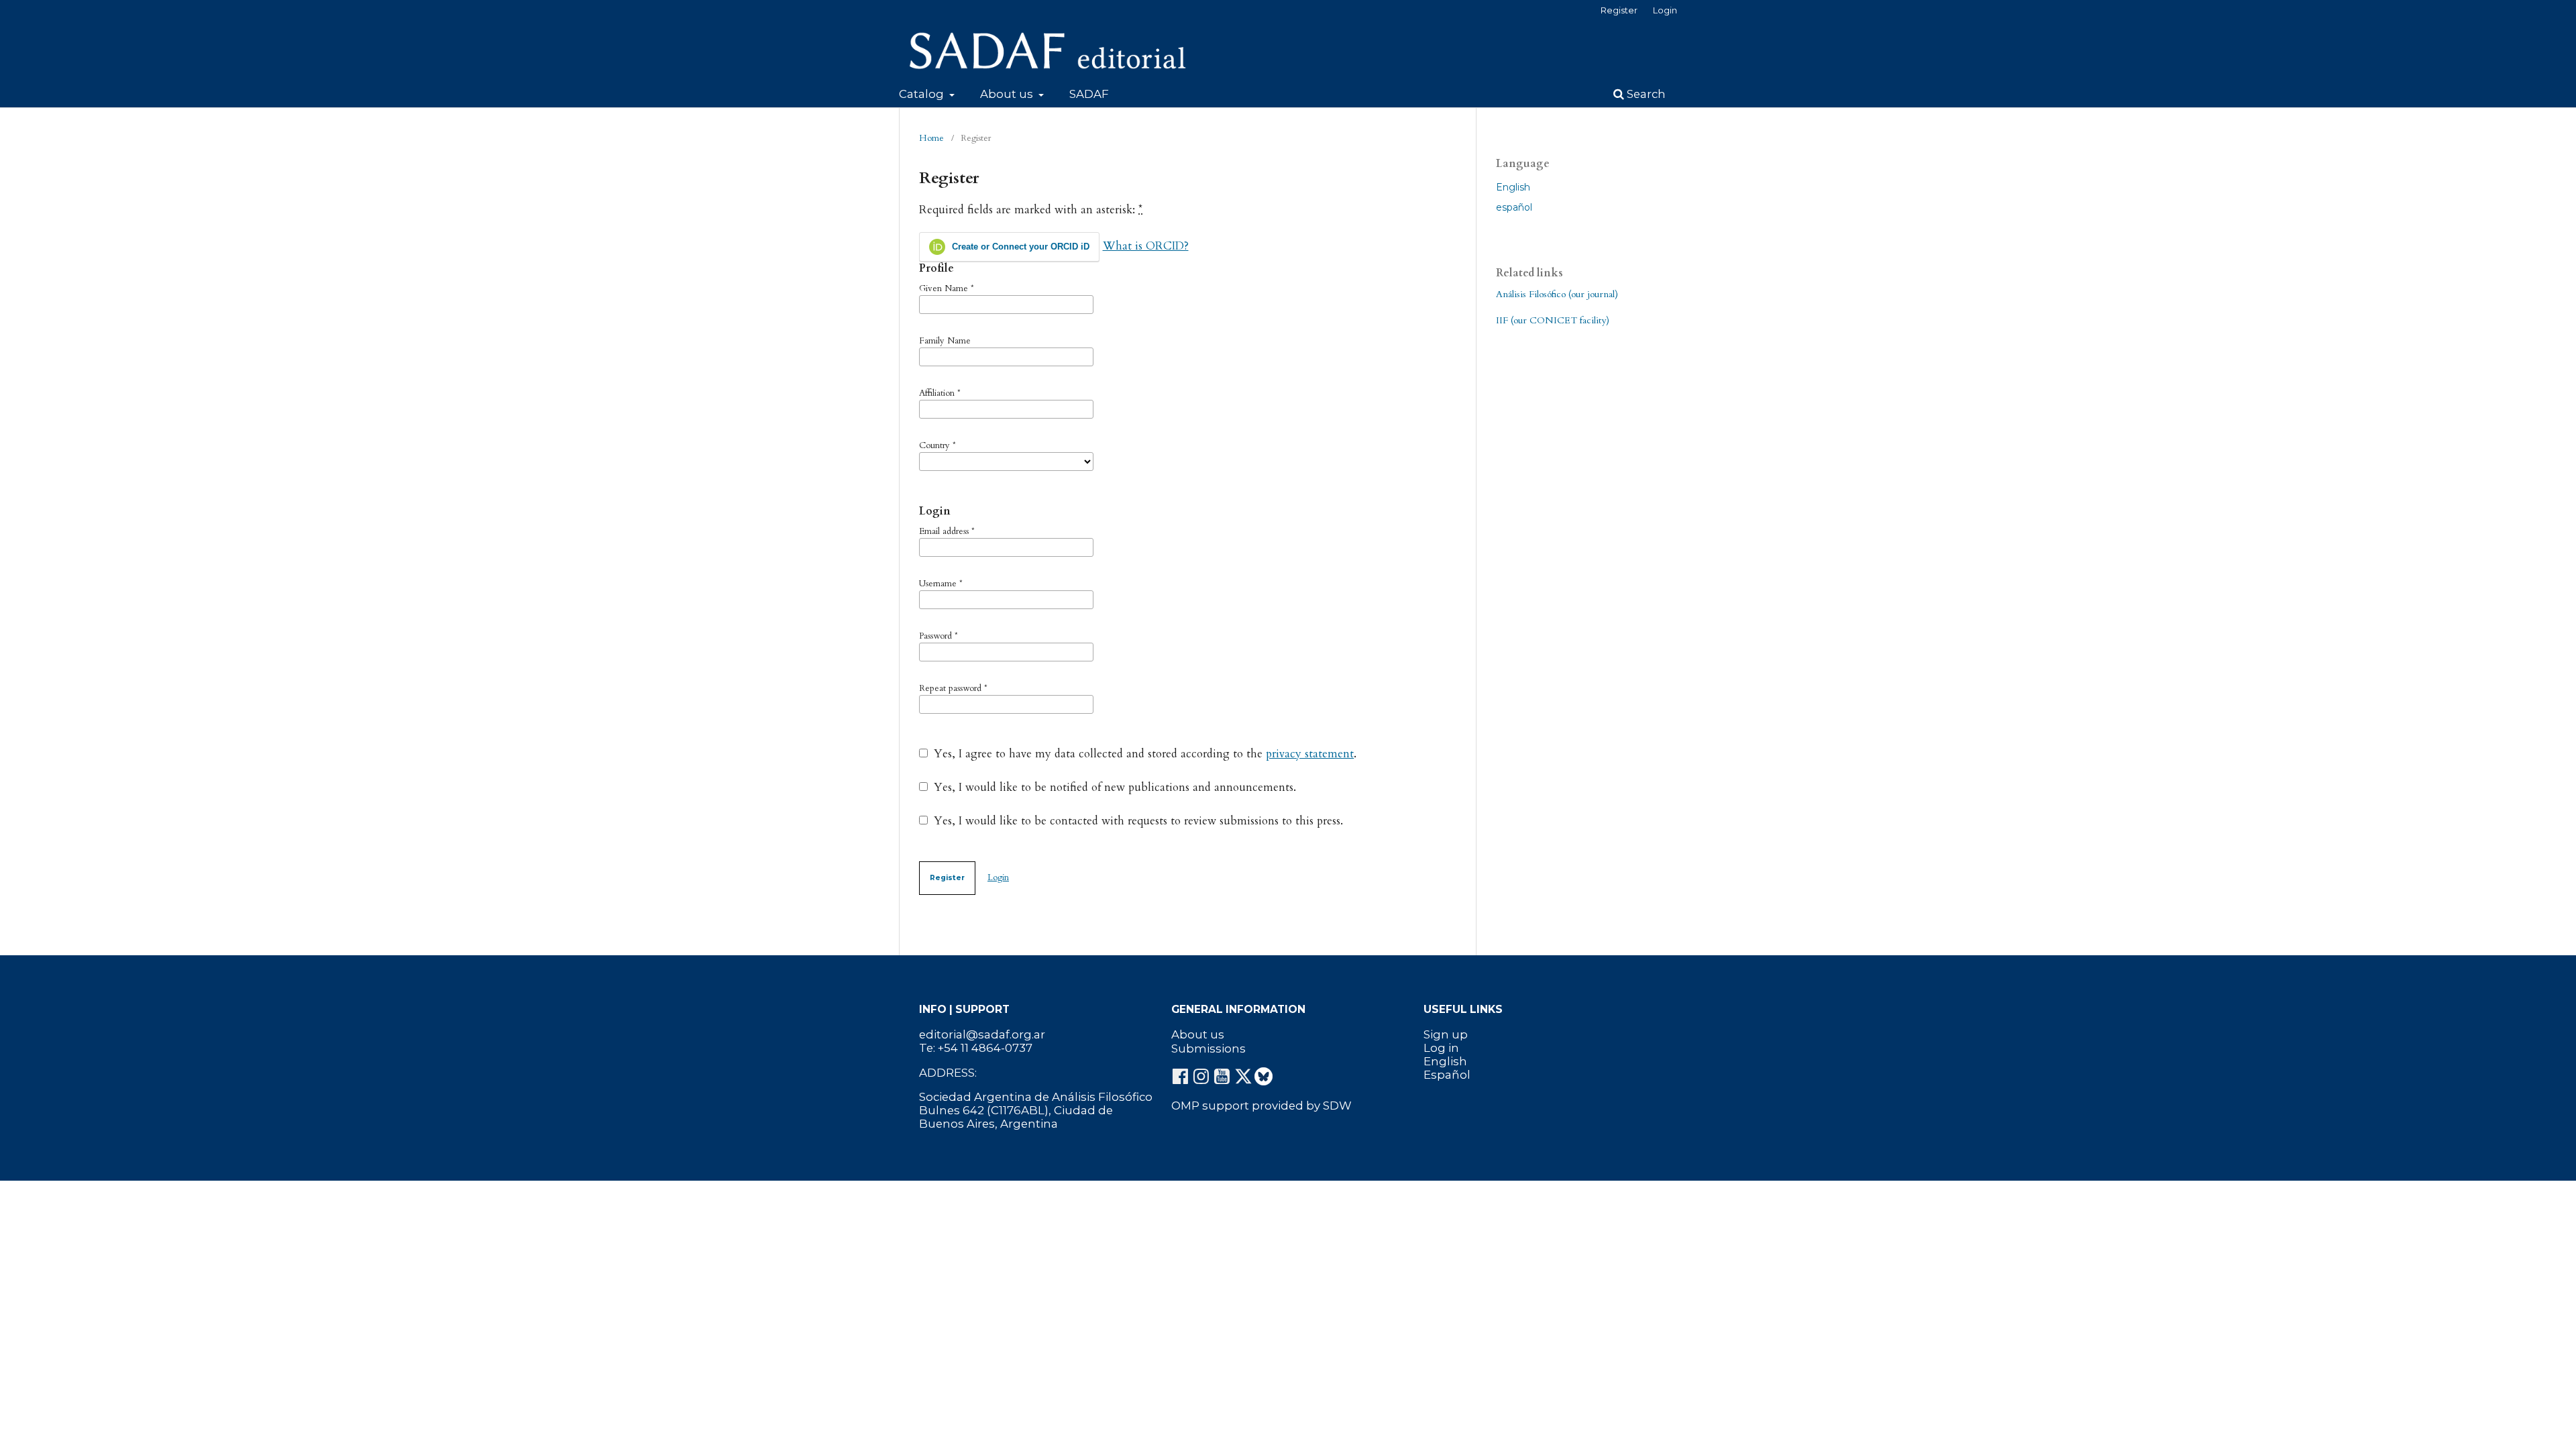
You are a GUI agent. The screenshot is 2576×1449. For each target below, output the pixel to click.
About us (1008, 94)
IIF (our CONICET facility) (1553, 320)
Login (1665, 10)
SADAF (1089, 94)
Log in (1441, 1048)
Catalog (923, 94)
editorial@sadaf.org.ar (982, 1034)
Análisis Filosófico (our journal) (1557, 294)
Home (931, 138)
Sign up (1446, 1034)
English (1513, 187)
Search (1645, 94)
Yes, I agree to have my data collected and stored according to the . (1143, 754)
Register (1619, 10)
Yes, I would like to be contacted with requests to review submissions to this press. (1137, 821)
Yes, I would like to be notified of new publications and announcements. (1113, 788)
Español (1447, 1075)
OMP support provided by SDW (1262, 1106)
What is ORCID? (1146, 246)
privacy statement (1310, 754)
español (1514, 207)
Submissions (1209, 1049)
